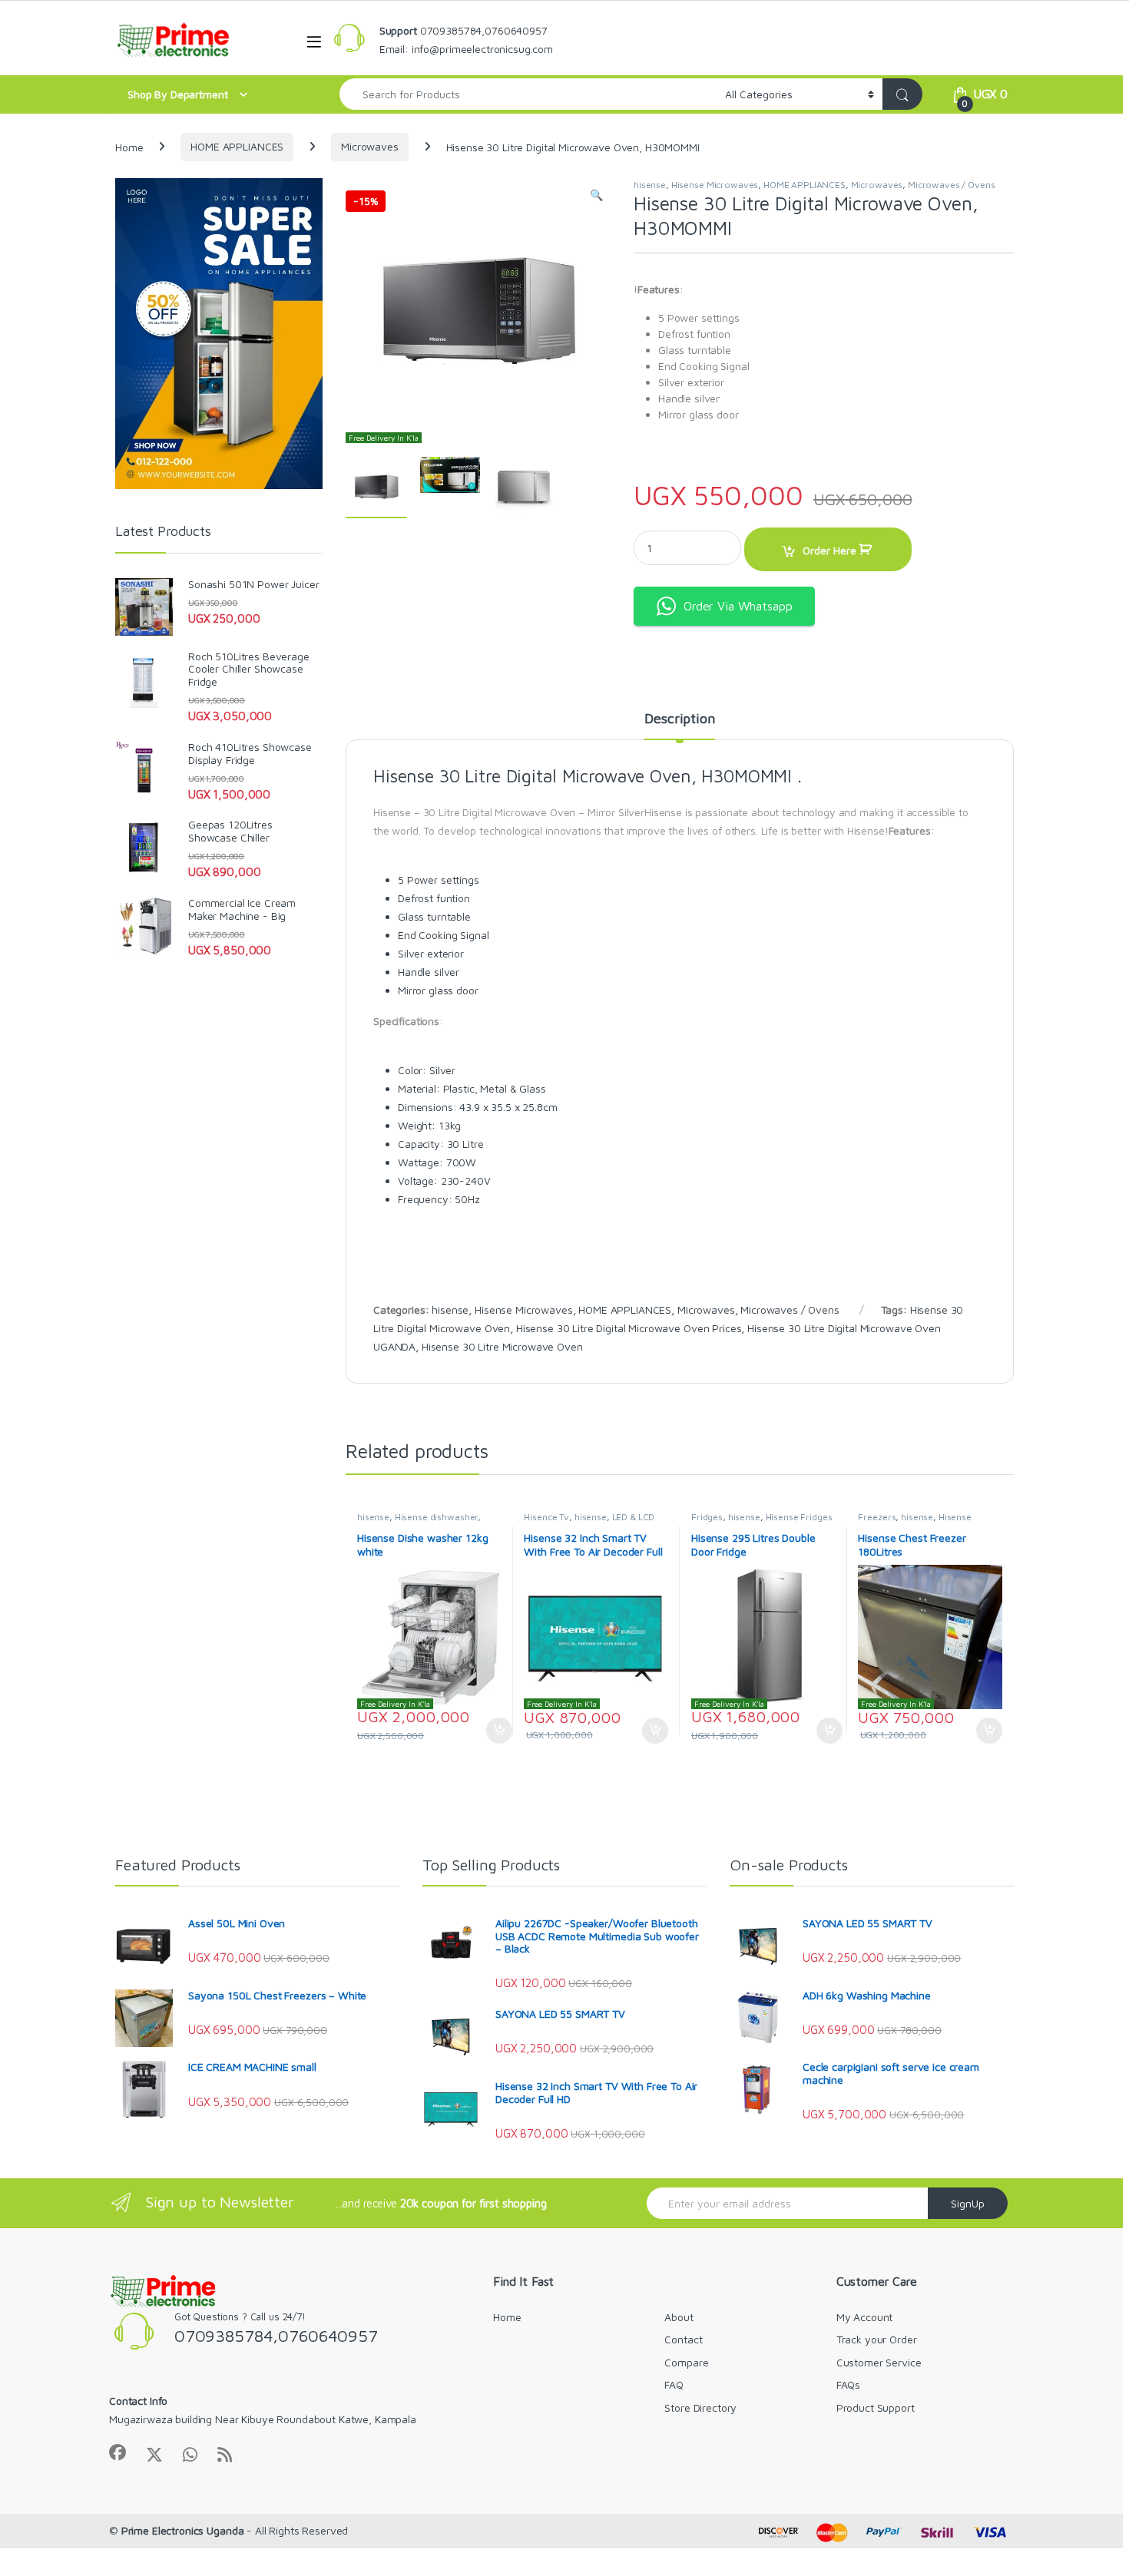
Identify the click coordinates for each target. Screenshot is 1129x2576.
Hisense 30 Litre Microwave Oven (502, 1346)
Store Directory (700, 2407)
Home (129, 146)
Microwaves (370, 146)
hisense (650, 185)
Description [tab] (679, 719)
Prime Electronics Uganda (183, 2530)
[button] (596, 195)
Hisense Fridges (799, 1517)
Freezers (877, 1517)
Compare (686, 2362)
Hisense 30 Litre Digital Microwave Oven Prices (629, 1328)
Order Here (829, 550)
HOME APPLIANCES (237, 146)
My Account (865, 2317)
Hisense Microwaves (715, 185)
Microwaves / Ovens (951, 185)
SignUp (968, 2203)
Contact (683, 2339)
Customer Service (879, 2362)
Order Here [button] (491, 1731)
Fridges (707, 1517)
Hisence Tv (546, 1517)
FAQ (674, 2384)
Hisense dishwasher (436, 1517)
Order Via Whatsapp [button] (738, 606)
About (679, 2317)
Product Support (876, 2407)
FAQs (848, 2384)
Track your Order (877, 2339)
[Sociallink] (118, 2452)
